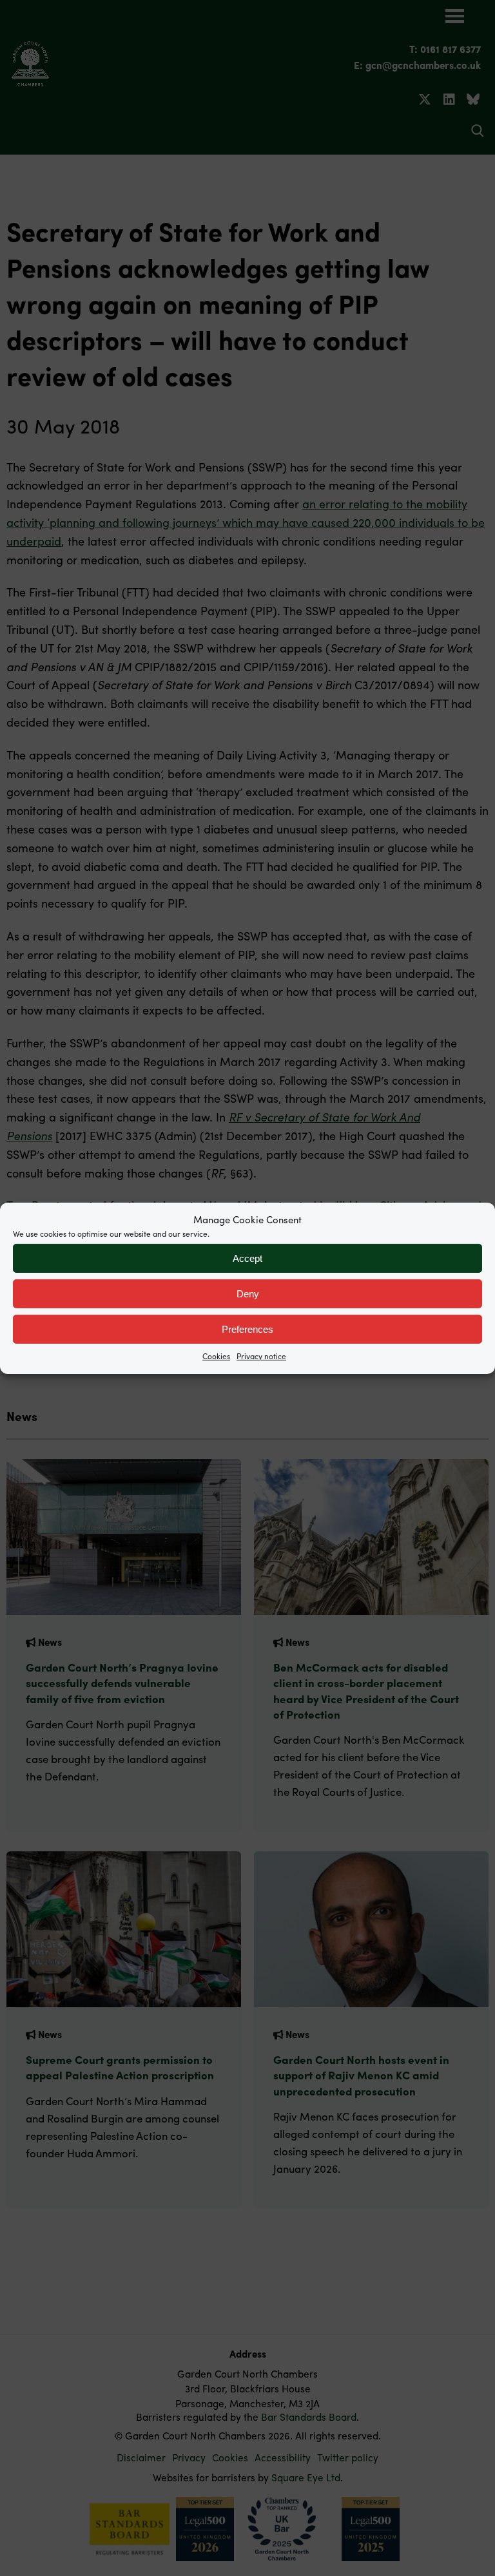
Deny (248, 1293)
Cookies (216, 1356)
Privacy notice (261, 1356)
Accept (247, 1258)
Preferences (247, 1329)
